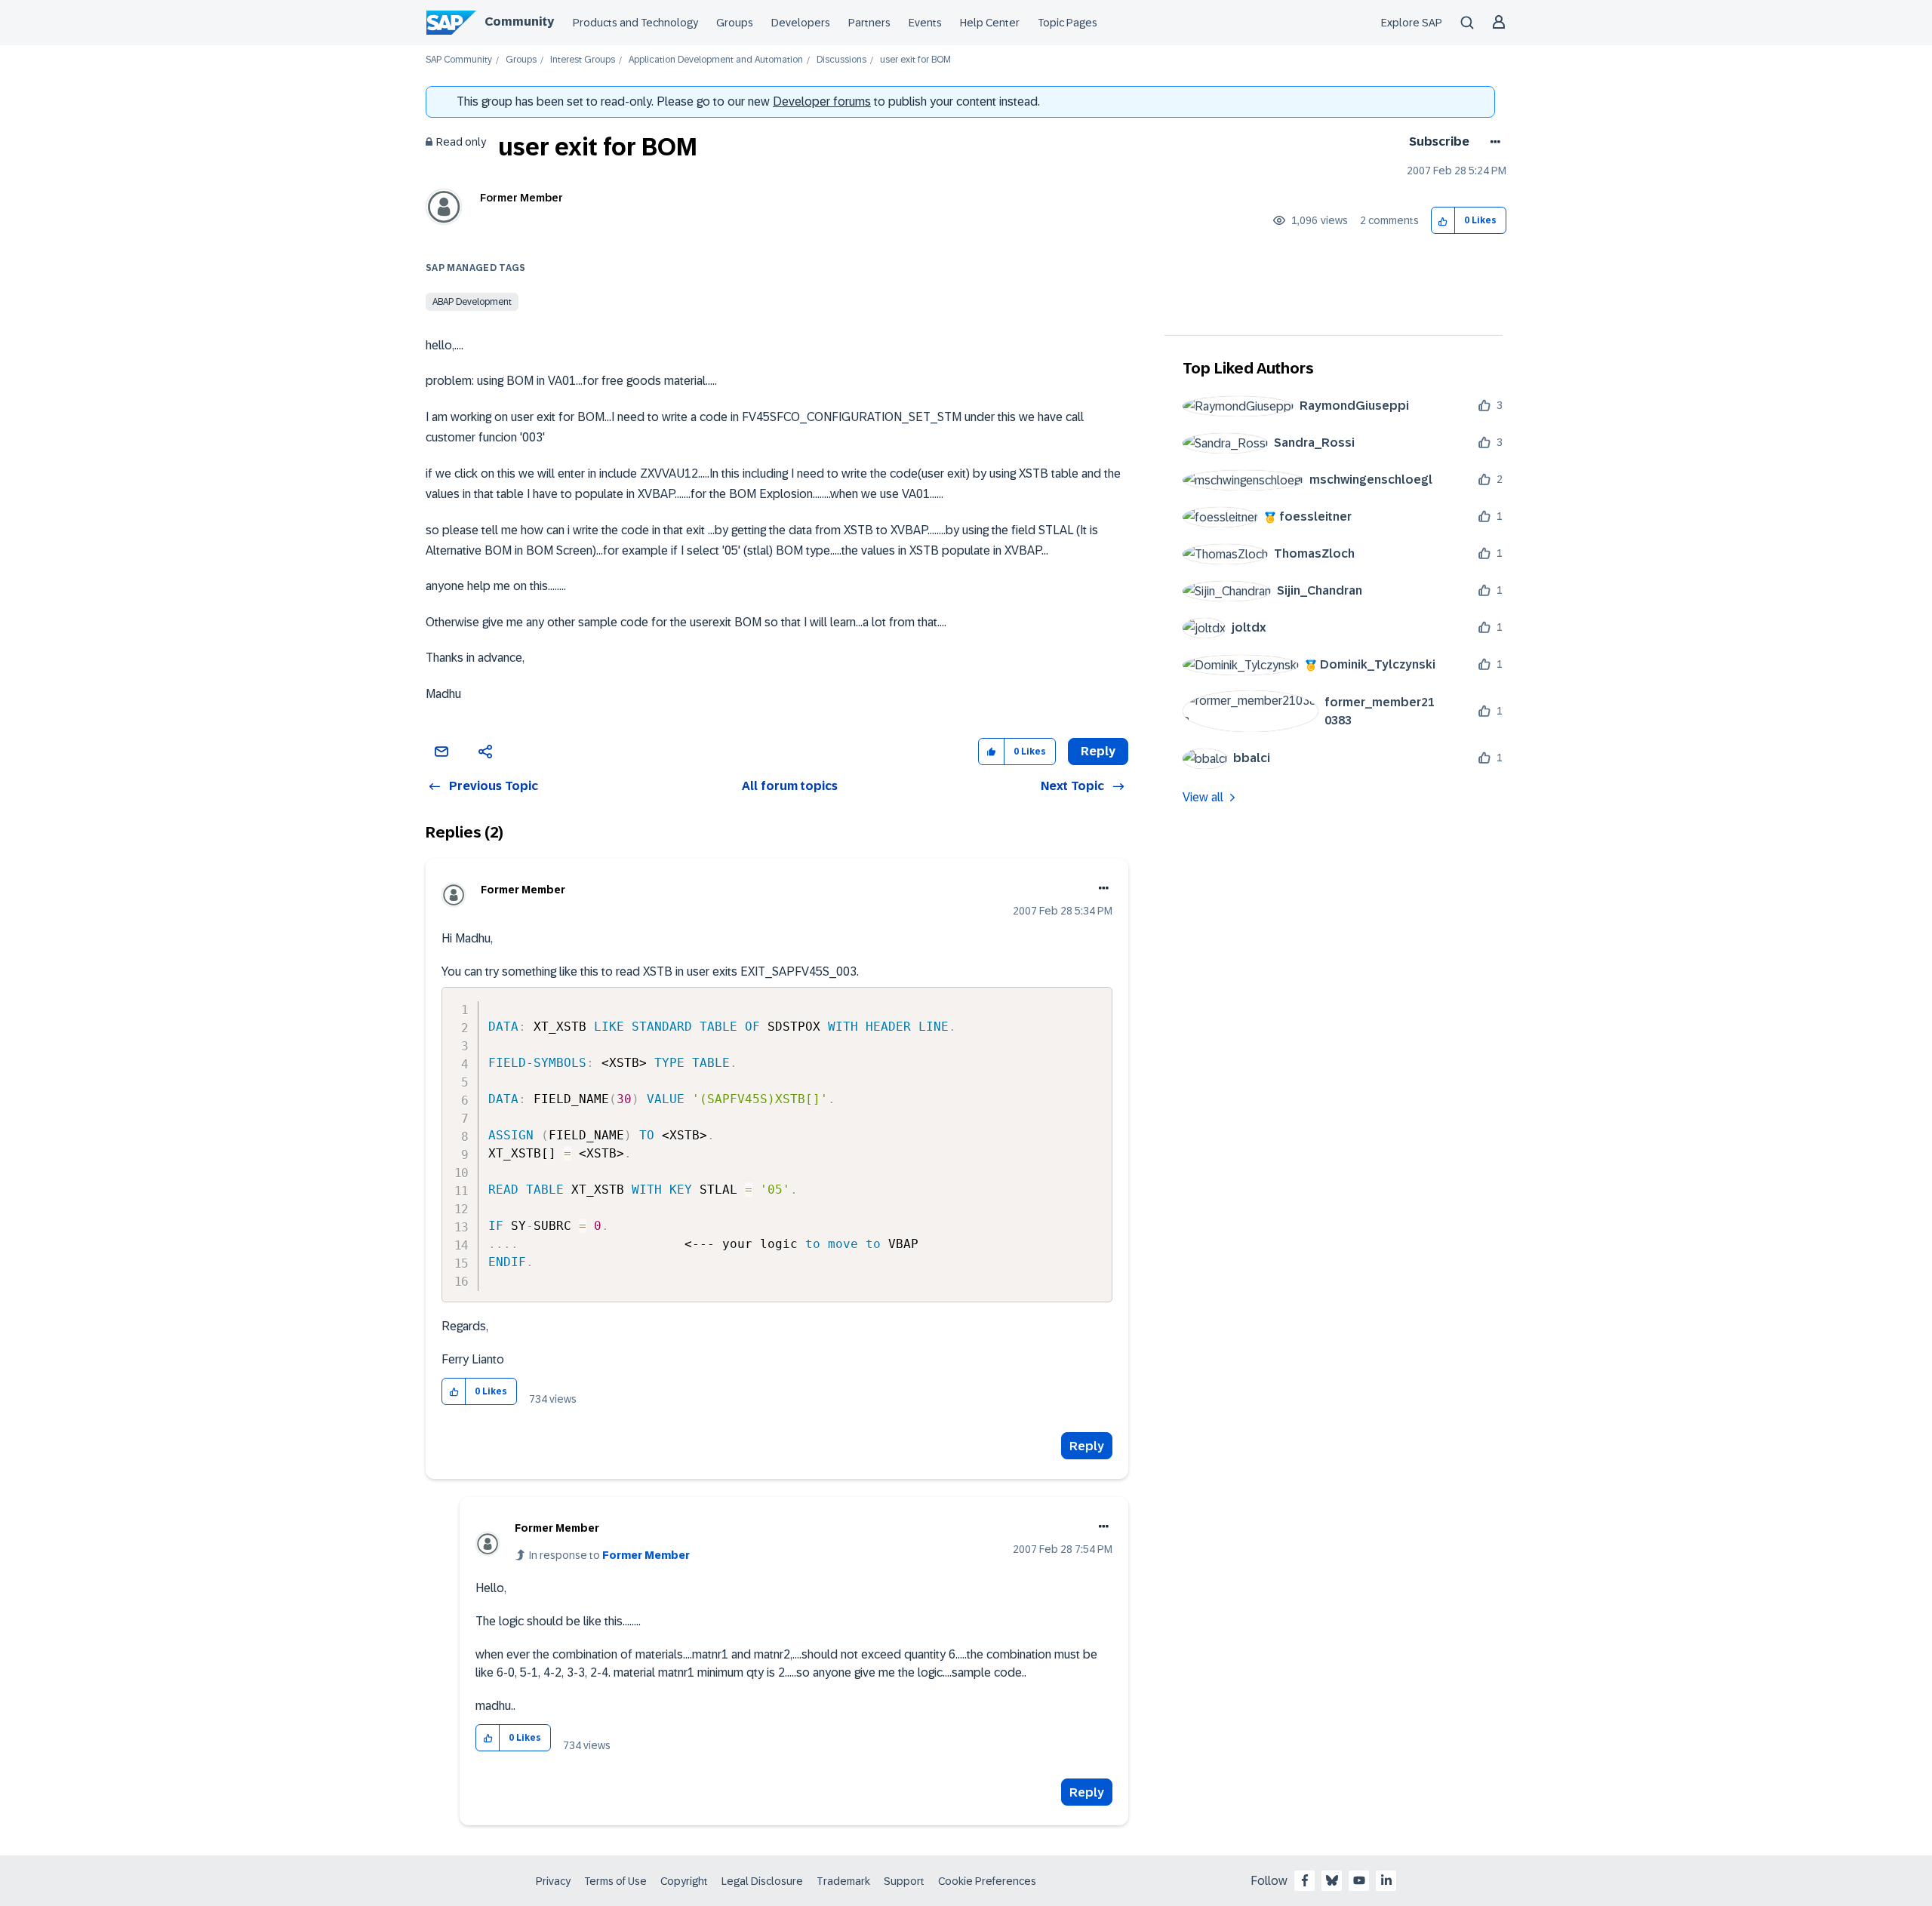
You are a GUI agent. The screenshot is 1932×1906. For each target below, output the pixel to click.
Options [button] (1492, 142)
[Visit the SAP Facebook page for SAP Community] (1305, 1880)
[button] (1443, 221)
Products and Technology (635, 23)
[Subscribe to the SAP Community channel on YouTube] (1359, 1880)
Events (925, 23)
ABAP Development (472, 302)
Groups (735, 23)
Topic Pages (1068, 23)
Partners (869, 23)
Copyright (684, 1881)
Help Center (990, 23)
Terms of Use (615, 1881)
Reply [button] (1098, 751)
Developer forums (822, 101)
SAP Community (459, 60)
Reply (1087, 1446)
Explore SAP (1412, 23)
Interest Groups (583, 60)
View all (1203, 797)
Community (519, 22)
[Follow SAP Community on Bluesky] (1332, 1880)
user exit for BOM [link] (915, 60)
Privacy (553, 1881)
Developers (801, 23)
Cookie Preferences (987, 1881)
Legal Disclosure (762, 1881)
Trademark (843, 1881)
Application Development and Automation (716, 60)
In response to (609, 1555)
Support (904, 1881)
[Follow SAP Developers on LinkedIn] (1386, 1880)
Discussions (841, 60)
